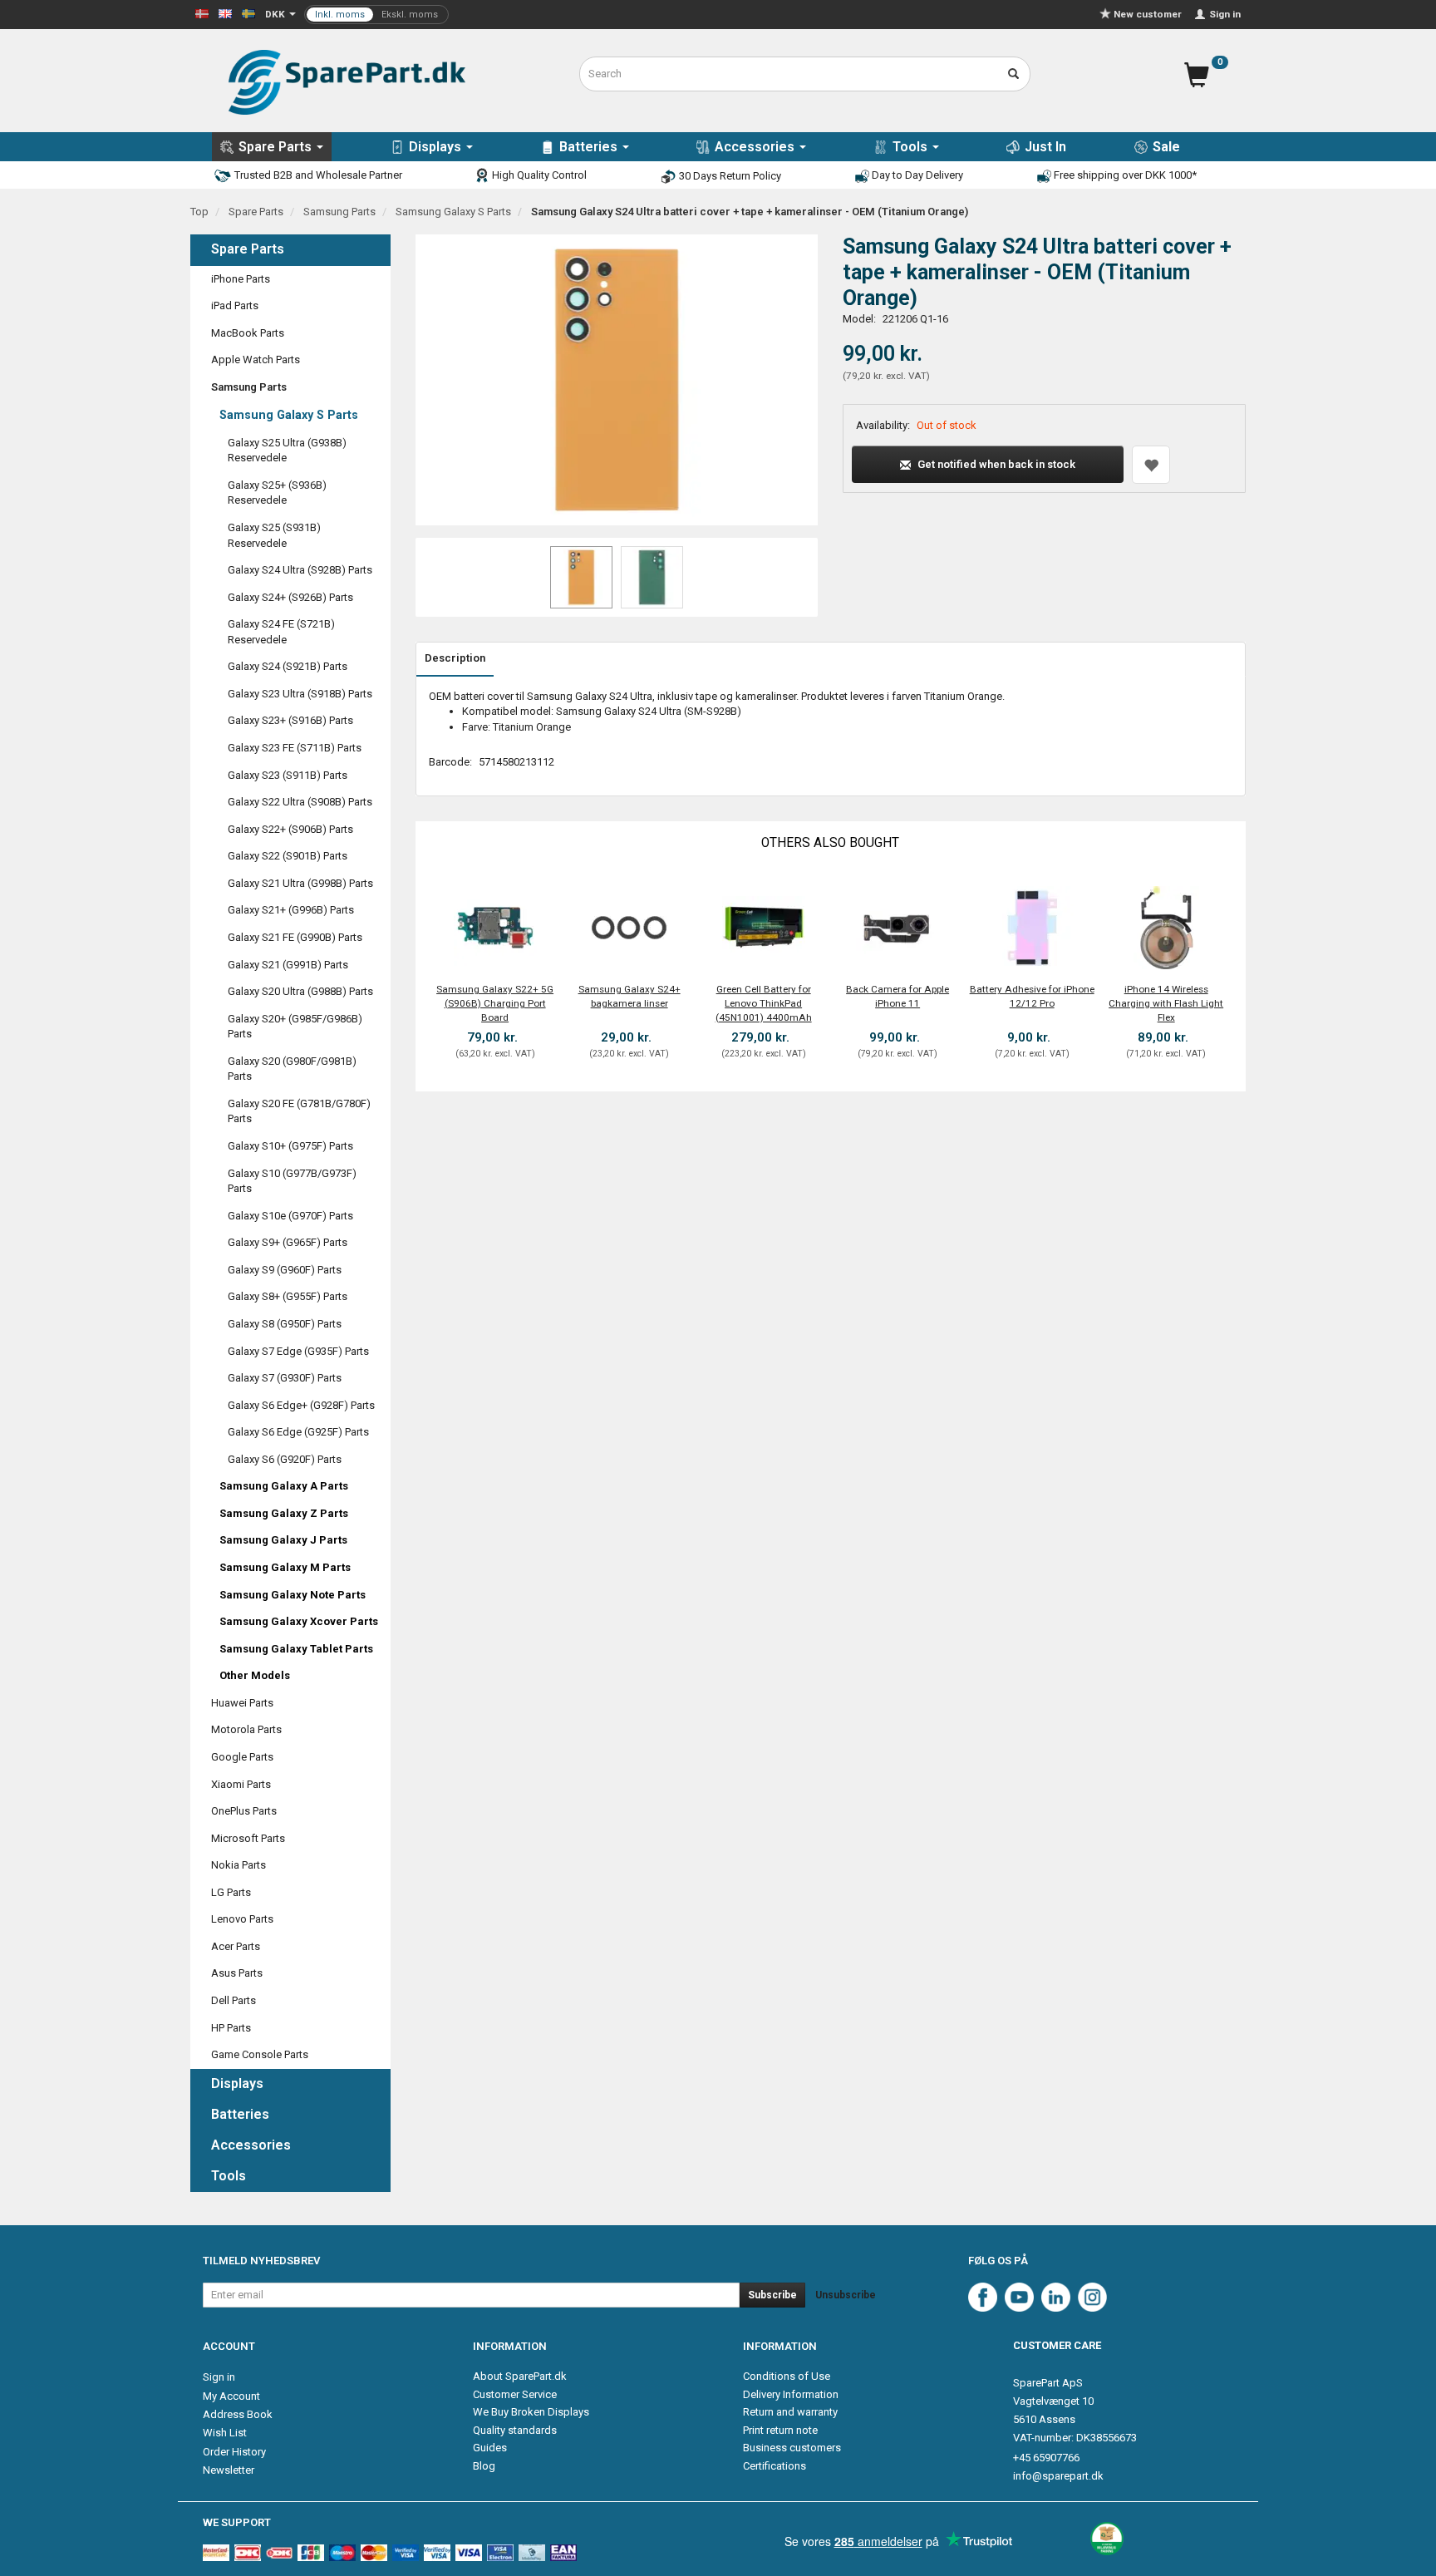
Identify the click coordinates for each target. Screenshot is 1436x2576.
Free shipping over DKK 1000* (1124, 175)
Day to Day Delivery (916, 175)
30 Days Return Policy (729, 176)
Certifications (775, 2466)
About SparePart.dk (520, 2376)
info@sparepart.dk (1058, 2476)
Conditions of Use (787, 2376)
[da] (202, 13)
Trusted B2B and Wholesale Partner (317, 175)
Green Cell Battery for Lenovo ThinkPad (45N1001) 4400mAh (764, 1003)
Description (455, 658)
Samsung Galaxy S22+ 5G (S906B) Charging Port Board (495, 1003)
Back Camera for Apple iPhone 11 (897, 996)
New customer (1148, 14)
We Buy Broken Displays (531, 2412)
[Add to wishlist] (1151, 465)
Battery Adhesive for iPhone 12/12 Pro (1032, 996)
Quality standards (515, 2430)
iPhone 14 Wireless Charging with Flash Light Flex (1166, 1003)
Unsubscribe (846, 2295)
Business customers (792, 2448)
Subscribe (772, 2295)
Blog (484, 2466)
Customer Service (515, 2394)
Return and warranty (790, 2412)
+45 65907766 (1046, 2458)
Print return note (780, 2430)
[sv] (248, 13)
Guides (490, 2448)
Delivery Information (791, 2394)
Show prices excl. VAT (376, 15)
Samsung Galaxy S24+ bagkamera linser (629, 996)
